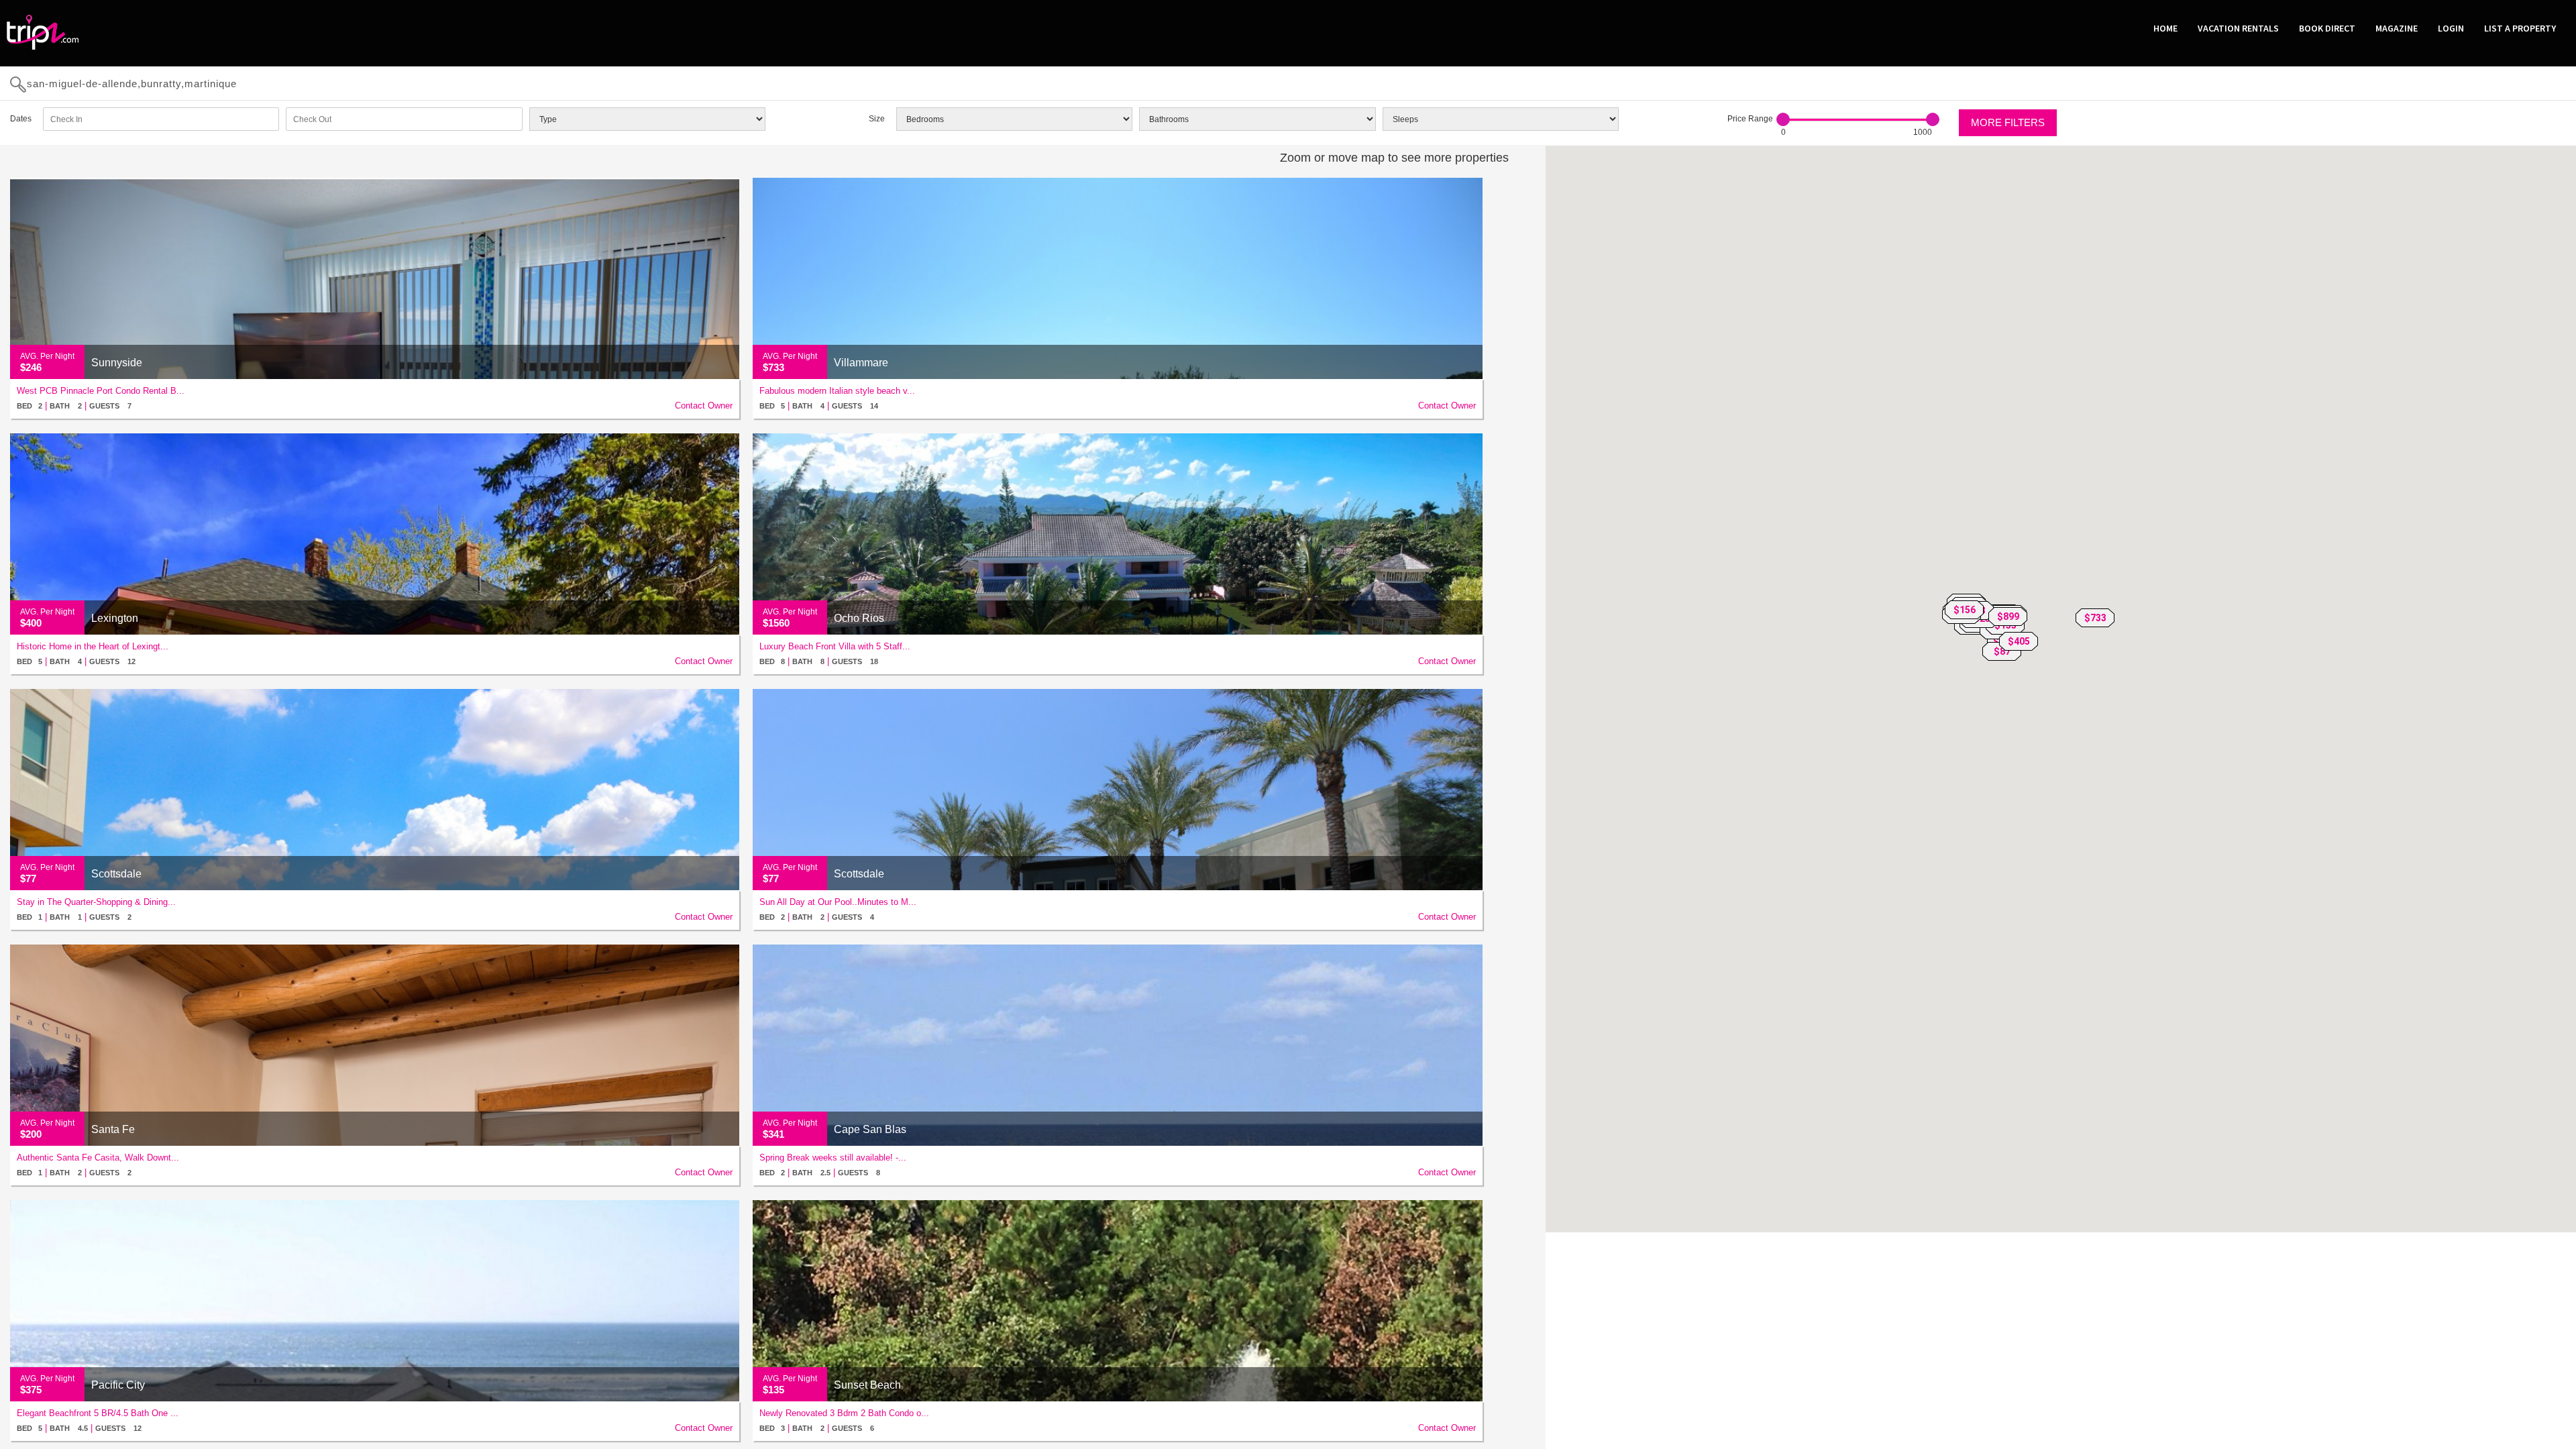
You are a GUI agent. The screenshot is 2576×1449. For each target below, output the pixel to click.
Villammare (861, 363)
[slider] (1783, 119)
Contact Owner (704, 406)
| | (74, 406)
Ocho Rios (859, 618)
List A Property (2520, 28)
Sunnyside (117, 363)
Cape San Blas (870, 1129)
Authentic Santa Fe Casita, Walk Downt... (98, 1158)
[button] (2095, 618)
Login (2451, 28)
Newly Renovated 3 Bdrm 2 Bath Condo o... (844, 1413)
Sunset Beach (867, 1385)
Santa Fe (113, 1129)
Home (2165, 28)
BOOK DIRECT (2327, 28)
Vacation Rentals (2238, 28)
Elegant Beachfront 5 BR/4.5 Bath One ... (98, 1413)
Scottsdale (116, 874)
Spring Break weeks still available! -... (833, 1158)
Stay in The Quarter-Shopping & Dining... (96, 902)
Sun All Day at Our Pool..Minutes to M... (838, 902)
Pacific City (118, 1385)
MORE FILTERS (2008, 122)
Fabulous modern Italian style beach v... (837, 391)
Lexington (115, 618)
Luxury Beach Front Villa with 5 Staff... (835, 646)
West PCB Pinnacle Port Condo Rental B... (101, 391)
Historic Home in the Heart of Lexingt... (93, 646)
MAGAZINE (2397, 28)
